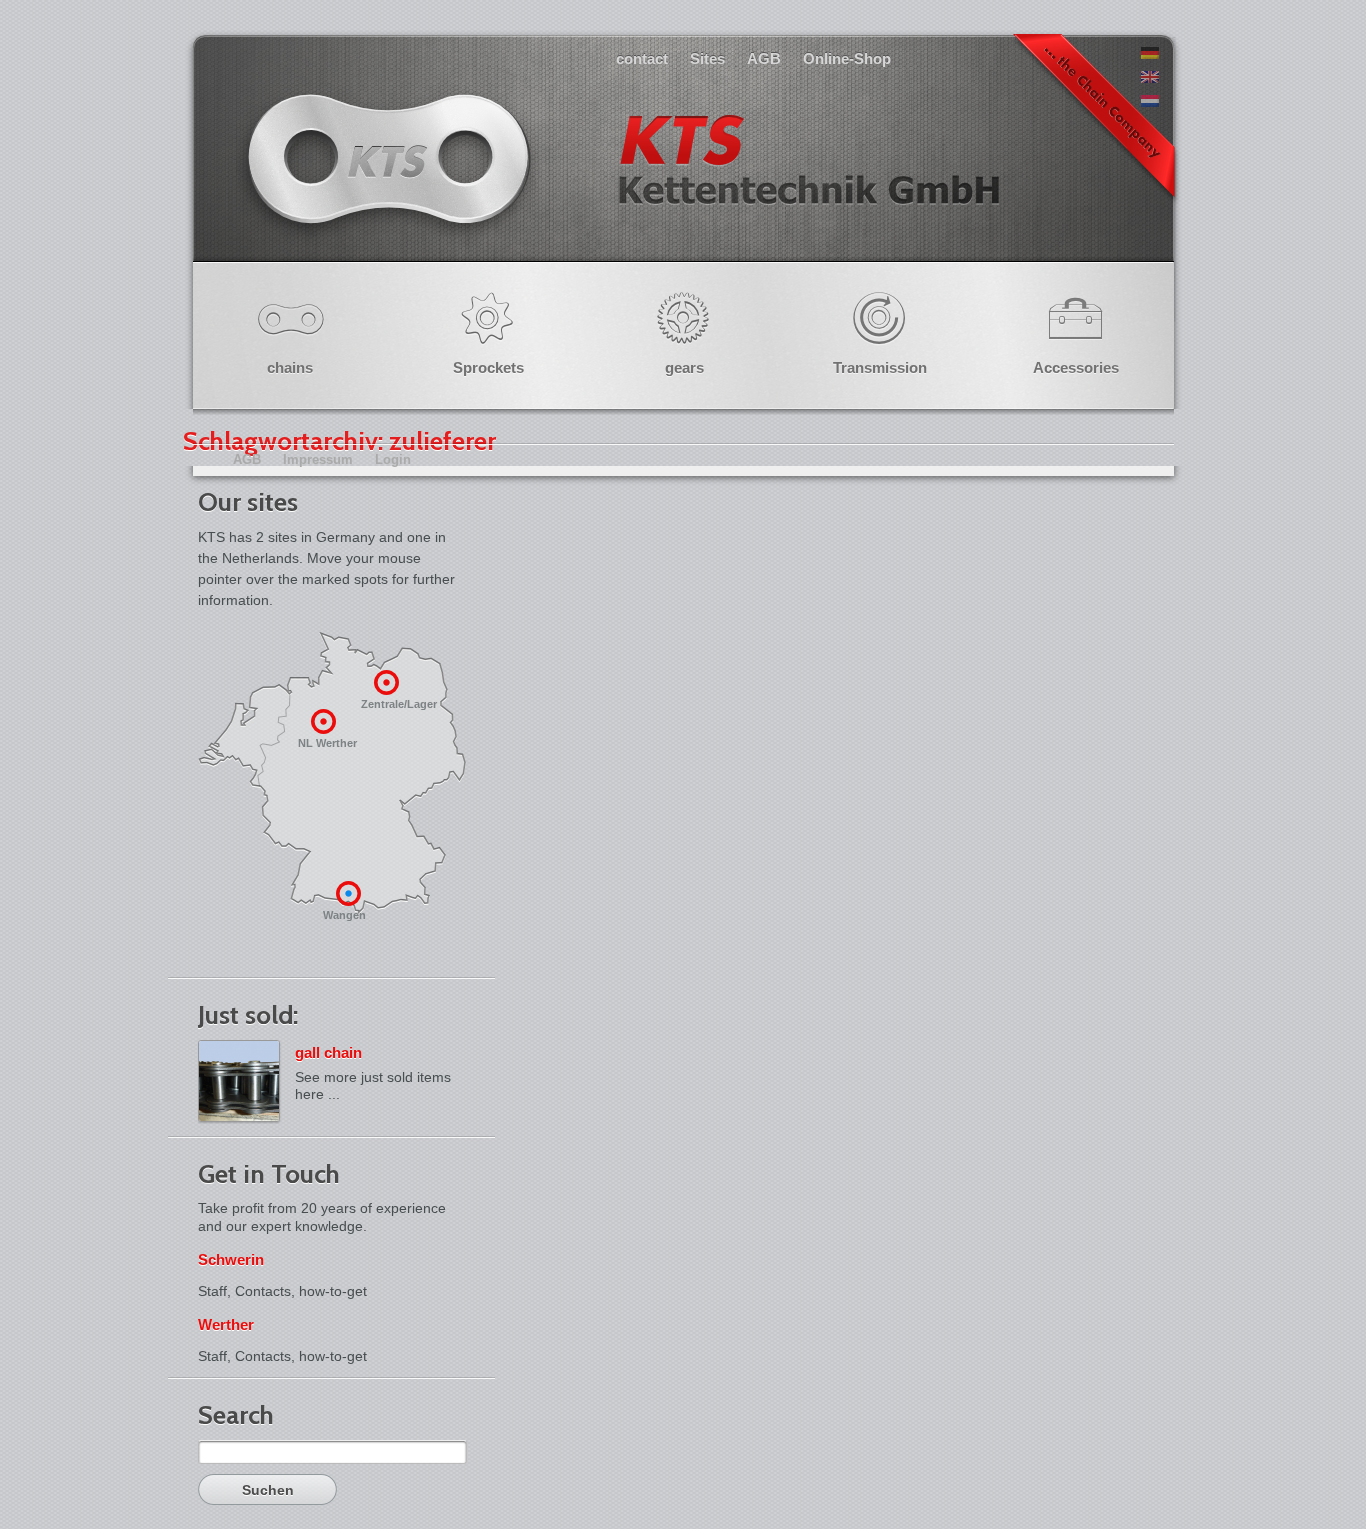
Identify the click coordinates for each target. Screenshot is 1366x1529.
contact (642, 58)
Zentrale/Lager (398, 704)
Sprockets (488, 367)
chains (290, 367)
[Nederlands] (1150, 102)
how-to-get (333, 1291)
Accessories (1076, 367)
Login (393, 459)
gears (684, 367)
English (621, 179)
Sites (707, 58)
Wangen (344, 915)
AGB (764, 58)
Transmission (880, 367)
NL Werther (327, 743)
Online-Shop (847, 58)
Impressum (318, 459)
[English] (1150, 78)
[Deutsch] (1150, 54)
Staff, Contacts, (246, 1291)
